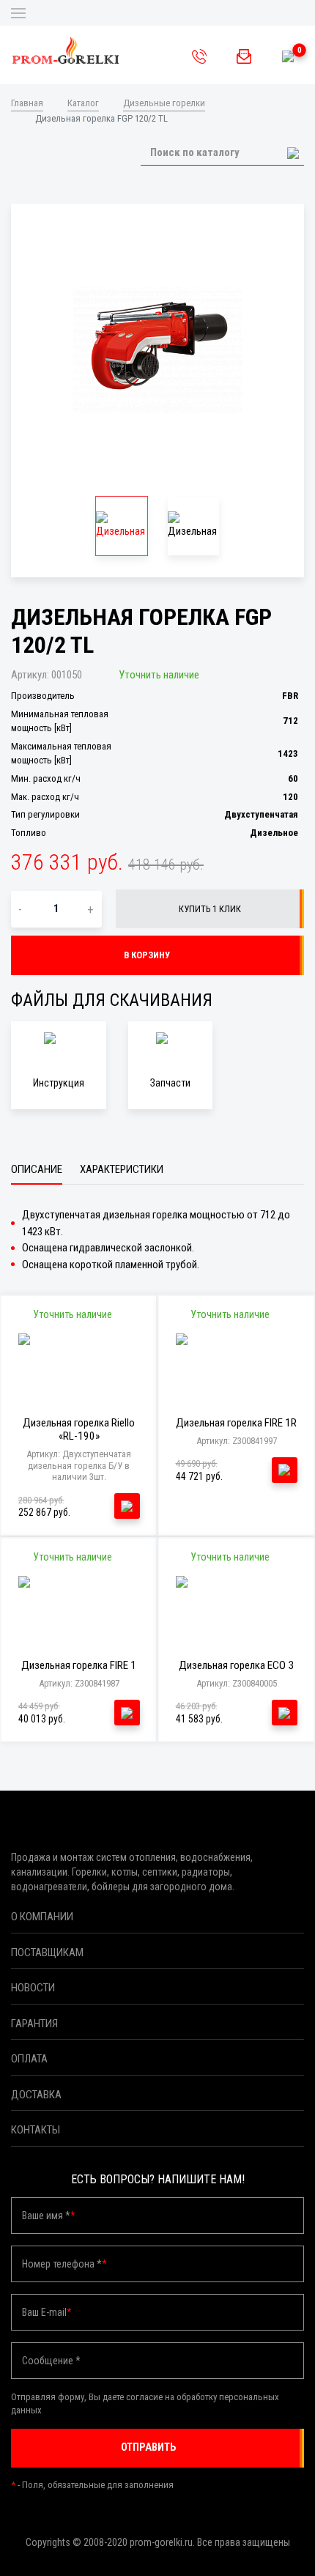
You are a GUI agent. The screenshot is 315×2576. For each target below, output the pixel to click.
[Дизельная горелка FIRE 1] (79, 1609)
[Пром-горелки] (66, 51)
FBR (290, 696)
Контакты (36, 2130)
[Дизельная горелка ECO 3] (237, 1609)
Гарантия (34, 2024)
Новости (33, 1988)
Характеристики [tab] (122, 1169)
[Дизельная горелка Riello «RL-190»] (79, 1366)
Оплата (29, 2059)
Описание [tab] (37, 1169)
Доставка (36, 2095)
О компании (42, 1917)
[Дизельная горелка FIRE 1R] (237, 1366)
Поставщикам (47, 1953)
